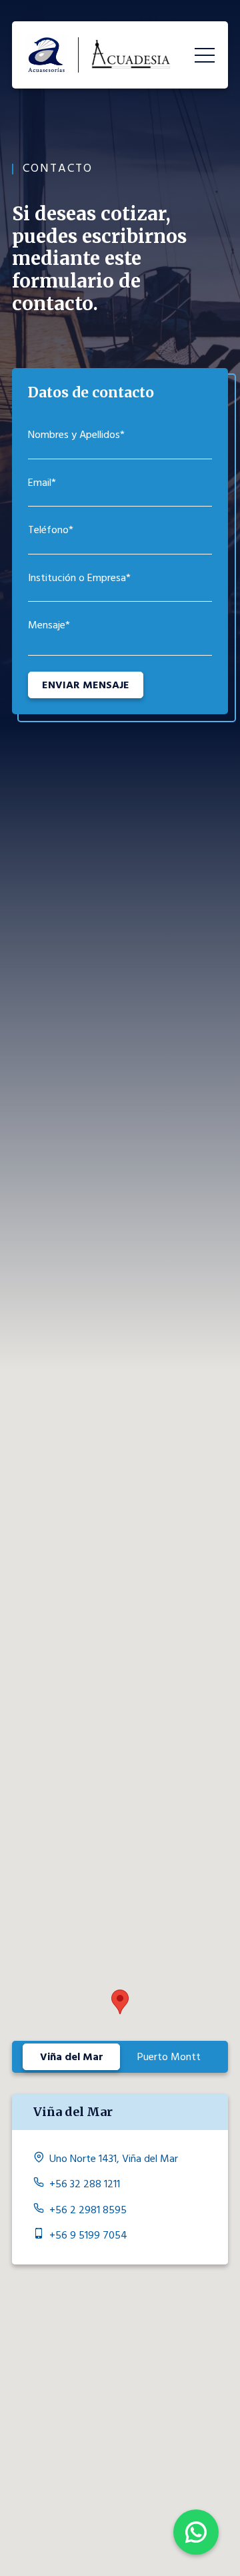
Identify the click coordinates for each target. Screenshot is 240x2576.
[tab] (71, 2057)
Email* (42, 483)
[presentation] (71, 2057)
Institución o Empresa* (79, 578)
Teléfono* (51, 530)
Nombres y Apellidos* (76, 435)
